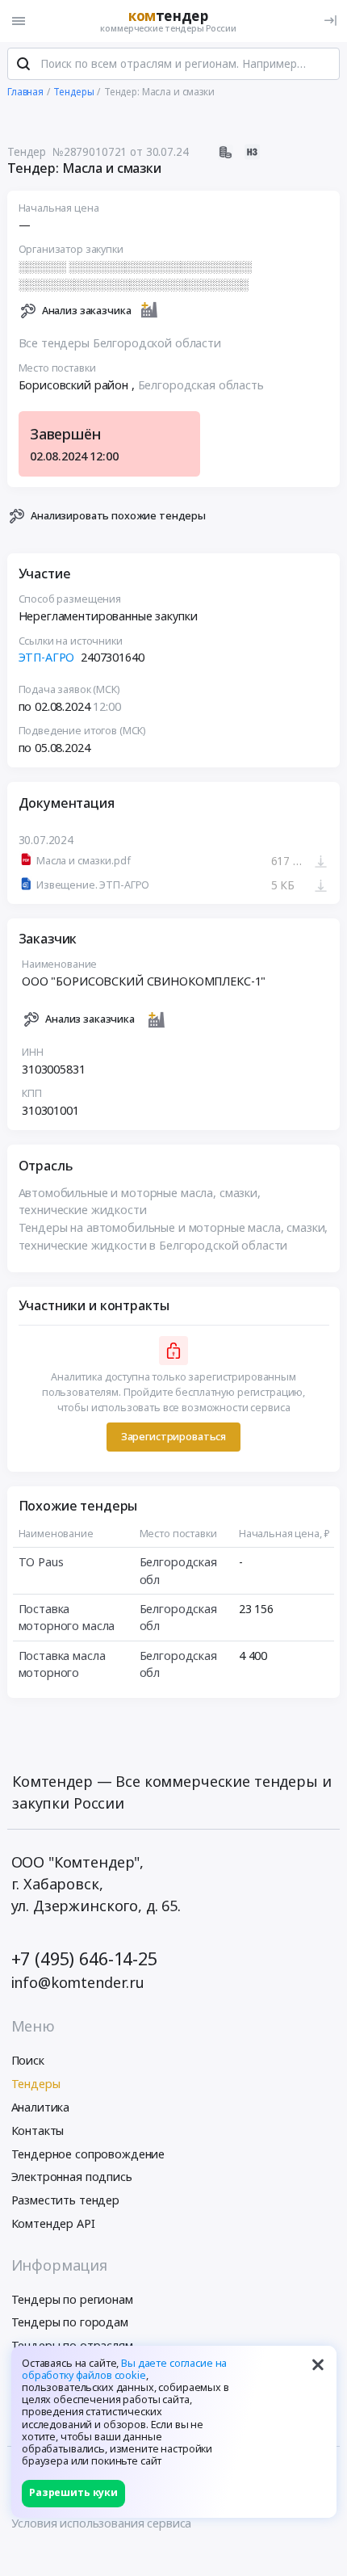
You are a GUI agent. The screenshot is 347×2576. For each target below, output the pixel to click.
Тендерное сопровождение (88, 2154)
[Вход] (330, 21)
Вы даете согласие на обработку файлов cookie (124, 2369)
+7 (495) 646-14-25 (84, 1958)
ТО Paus (41, 1562)
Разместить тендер (66, 2200)
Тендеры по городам (70, 2322)
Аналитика (41, 2107)
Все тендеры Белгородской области (120, 343)
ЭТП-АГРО (48, 657)
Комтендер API (53, 2223)
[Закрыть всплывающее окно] (318, 2364)
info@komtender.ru (78, 1982)
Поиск (28, 2060)
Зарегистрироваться (173, 1437)
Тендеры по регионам (72, 2299)
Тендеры (36, 2084)
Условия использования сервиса (102, 2523)
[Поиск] (23, 64)
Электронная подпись (72, 2177)
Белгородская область (201, 385)
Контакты (38, 2131)
